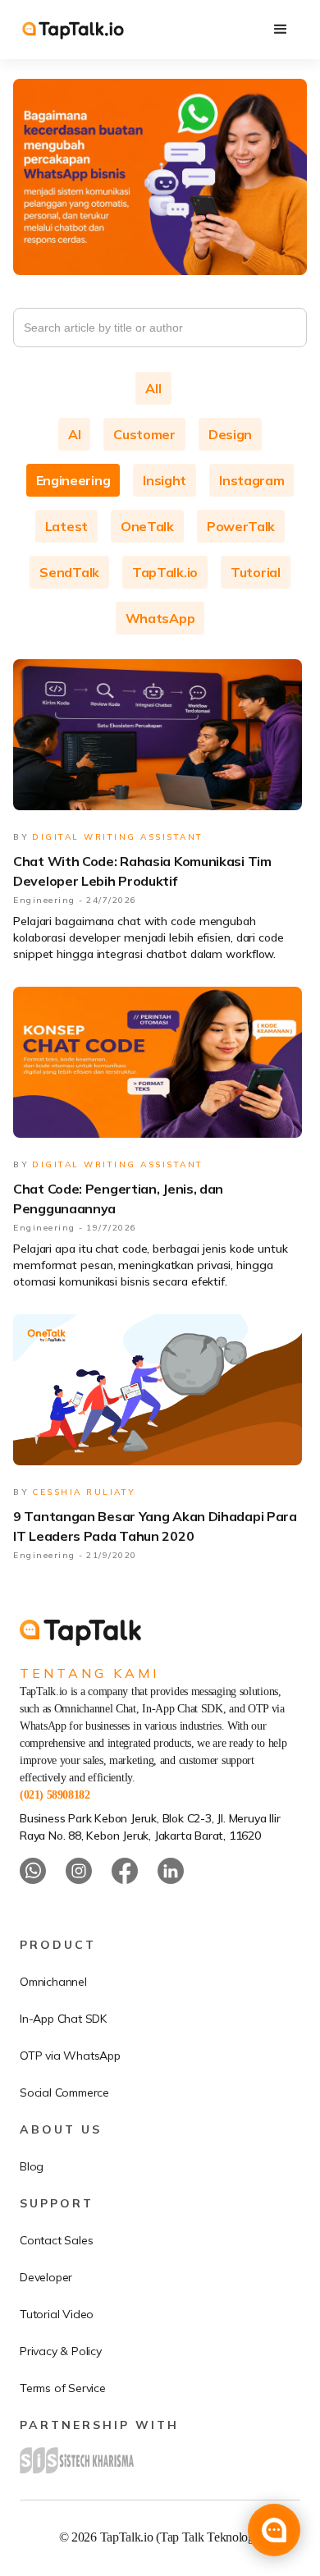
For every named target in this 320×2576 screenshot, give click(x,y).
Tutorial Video (57, 2314)
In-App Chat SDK (63, 2019)
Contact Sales (56, 2240)
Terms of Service (63, 2388)
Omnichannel (53, 1982)
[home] (73, 29)
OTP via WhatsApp (70, 2056)
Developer (46, 2277)
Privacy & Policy (61, 2351)
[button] (281, 30)
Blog (32, 2166)
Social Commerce (64, 2092)
